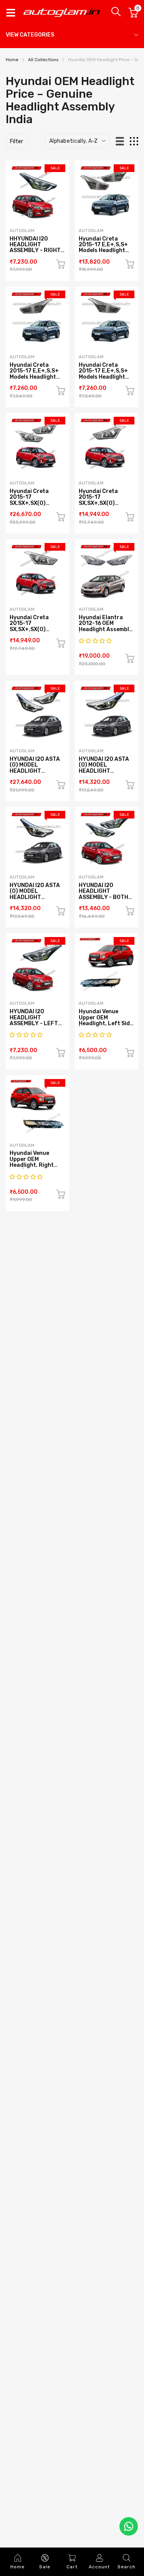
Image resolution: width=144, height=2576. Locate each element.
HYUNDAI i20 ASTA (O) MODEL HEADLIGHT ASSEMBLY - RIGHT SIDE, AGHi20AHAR (35, 897)
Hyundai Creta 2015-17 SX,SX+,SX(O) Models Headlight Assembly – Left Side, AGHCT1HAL (102, 506)
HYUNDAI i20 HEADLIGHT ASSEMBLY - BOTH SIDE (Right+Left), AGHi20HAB (104, 897)
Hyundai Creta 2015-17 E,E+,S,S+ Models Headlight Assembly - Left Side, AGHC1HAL (34, 377)
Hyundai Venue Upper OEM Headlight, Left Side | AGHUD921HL (106, 1020)
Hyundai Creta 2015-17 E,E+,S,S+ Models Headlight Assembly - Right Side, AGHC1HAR (103, 377)
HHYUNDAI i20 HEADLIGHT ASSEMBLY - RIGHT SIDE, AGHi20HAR (35, 248)
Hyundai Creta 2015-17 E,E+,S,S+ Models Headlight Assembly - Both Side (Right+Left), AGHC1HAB (104, 254)
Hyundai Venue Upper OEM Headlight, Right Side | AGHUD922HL (36, 1162)
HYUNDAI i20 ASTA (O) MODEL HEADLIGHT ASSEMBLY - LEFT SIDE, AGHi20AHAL (104, 771)
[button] (96, 641)
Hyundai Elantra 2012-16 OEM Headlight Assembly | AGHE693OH (105, 626)
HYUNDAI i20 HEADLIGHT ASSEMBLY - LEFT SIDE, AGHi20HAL (34, 1020)
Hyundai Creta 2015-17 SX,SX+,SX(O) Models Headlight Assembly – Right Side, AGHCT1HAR (33, 632)
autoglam (22, 231)
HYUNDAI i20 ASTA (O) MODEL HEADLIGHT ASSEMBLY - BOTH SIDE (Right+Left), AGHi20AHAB (35, 774)
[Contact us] (129, 2526)
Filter (17, 141)
